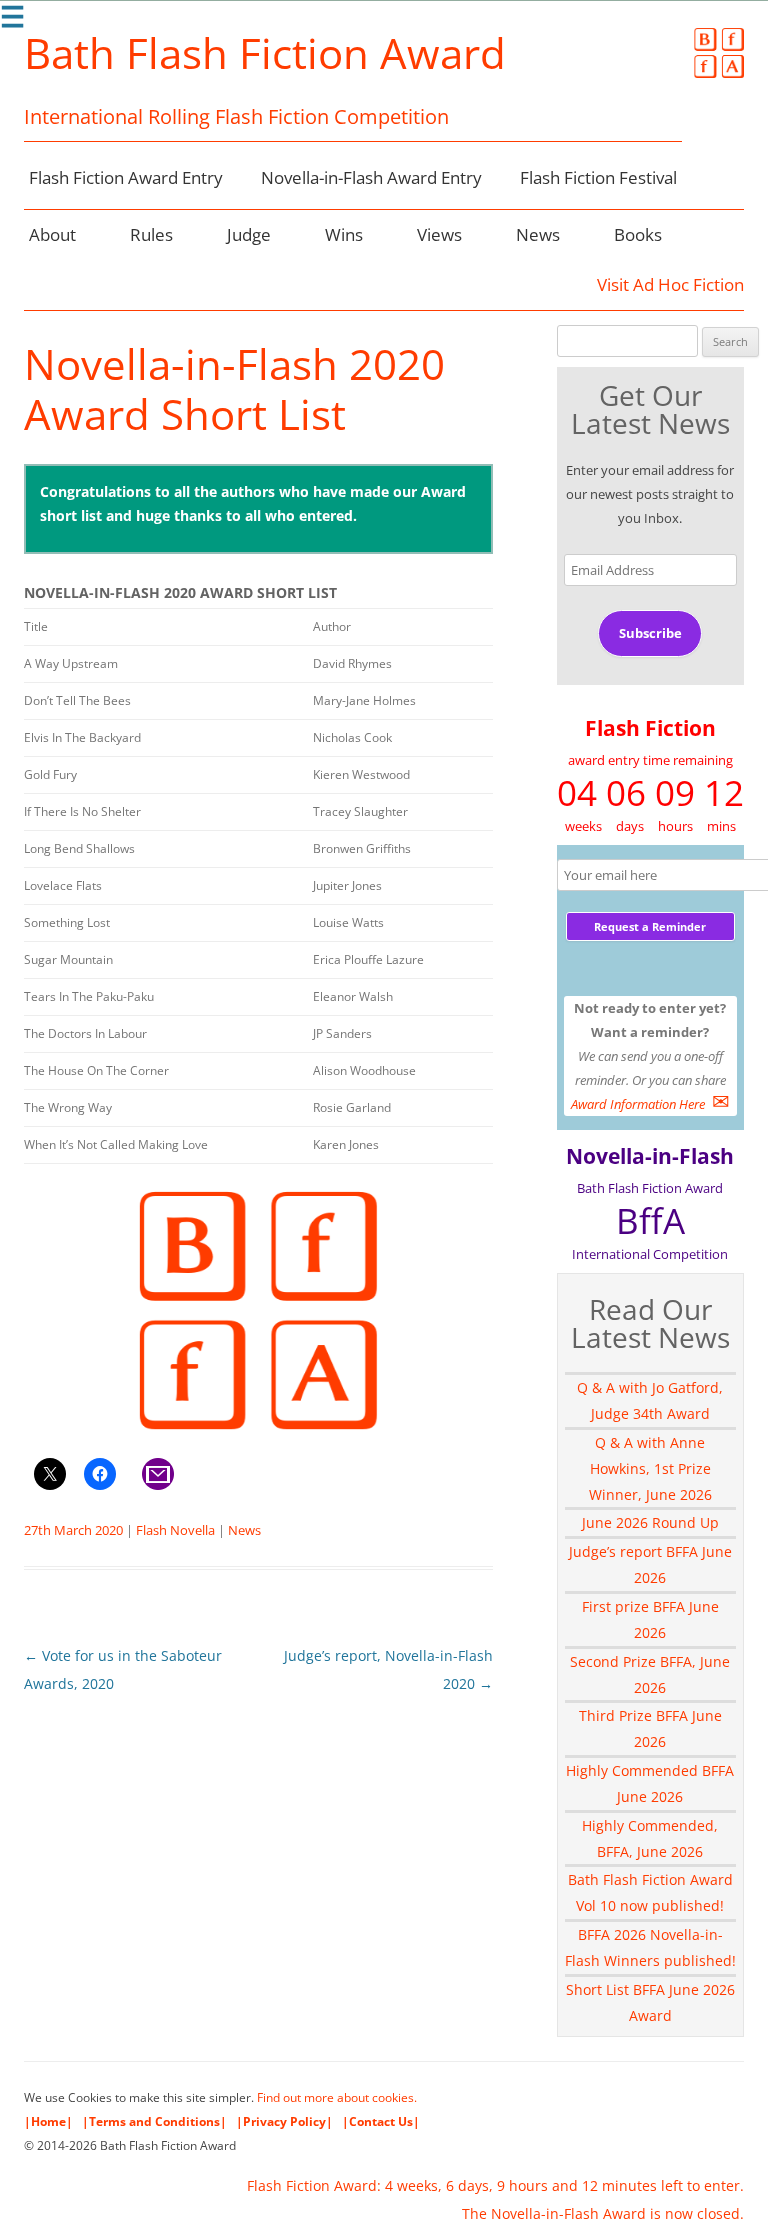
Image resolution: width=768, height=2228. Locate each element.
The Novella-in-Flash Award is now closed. (603, 2213)
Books (638, 234)
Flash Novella (175, 1530)
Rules (151, 234)
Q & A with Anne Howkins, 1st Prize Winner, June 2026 (650, 1468)
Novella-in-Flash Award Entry (371, 177)
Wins (344, 234)
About (52, 234)
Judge (249, 234)
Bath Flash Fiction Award (265, 53)
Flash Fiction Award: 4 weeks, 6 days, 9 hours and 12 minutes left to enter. (495, 2185)
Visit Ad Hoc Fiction (670, 284)
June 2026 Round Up (650, 1522)
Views (439, 234)
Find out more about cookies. (337, 2097)
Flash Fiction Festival (598, 177)
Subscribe (650, 633)
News (538, 234)
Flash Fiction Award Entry (126, 177)
